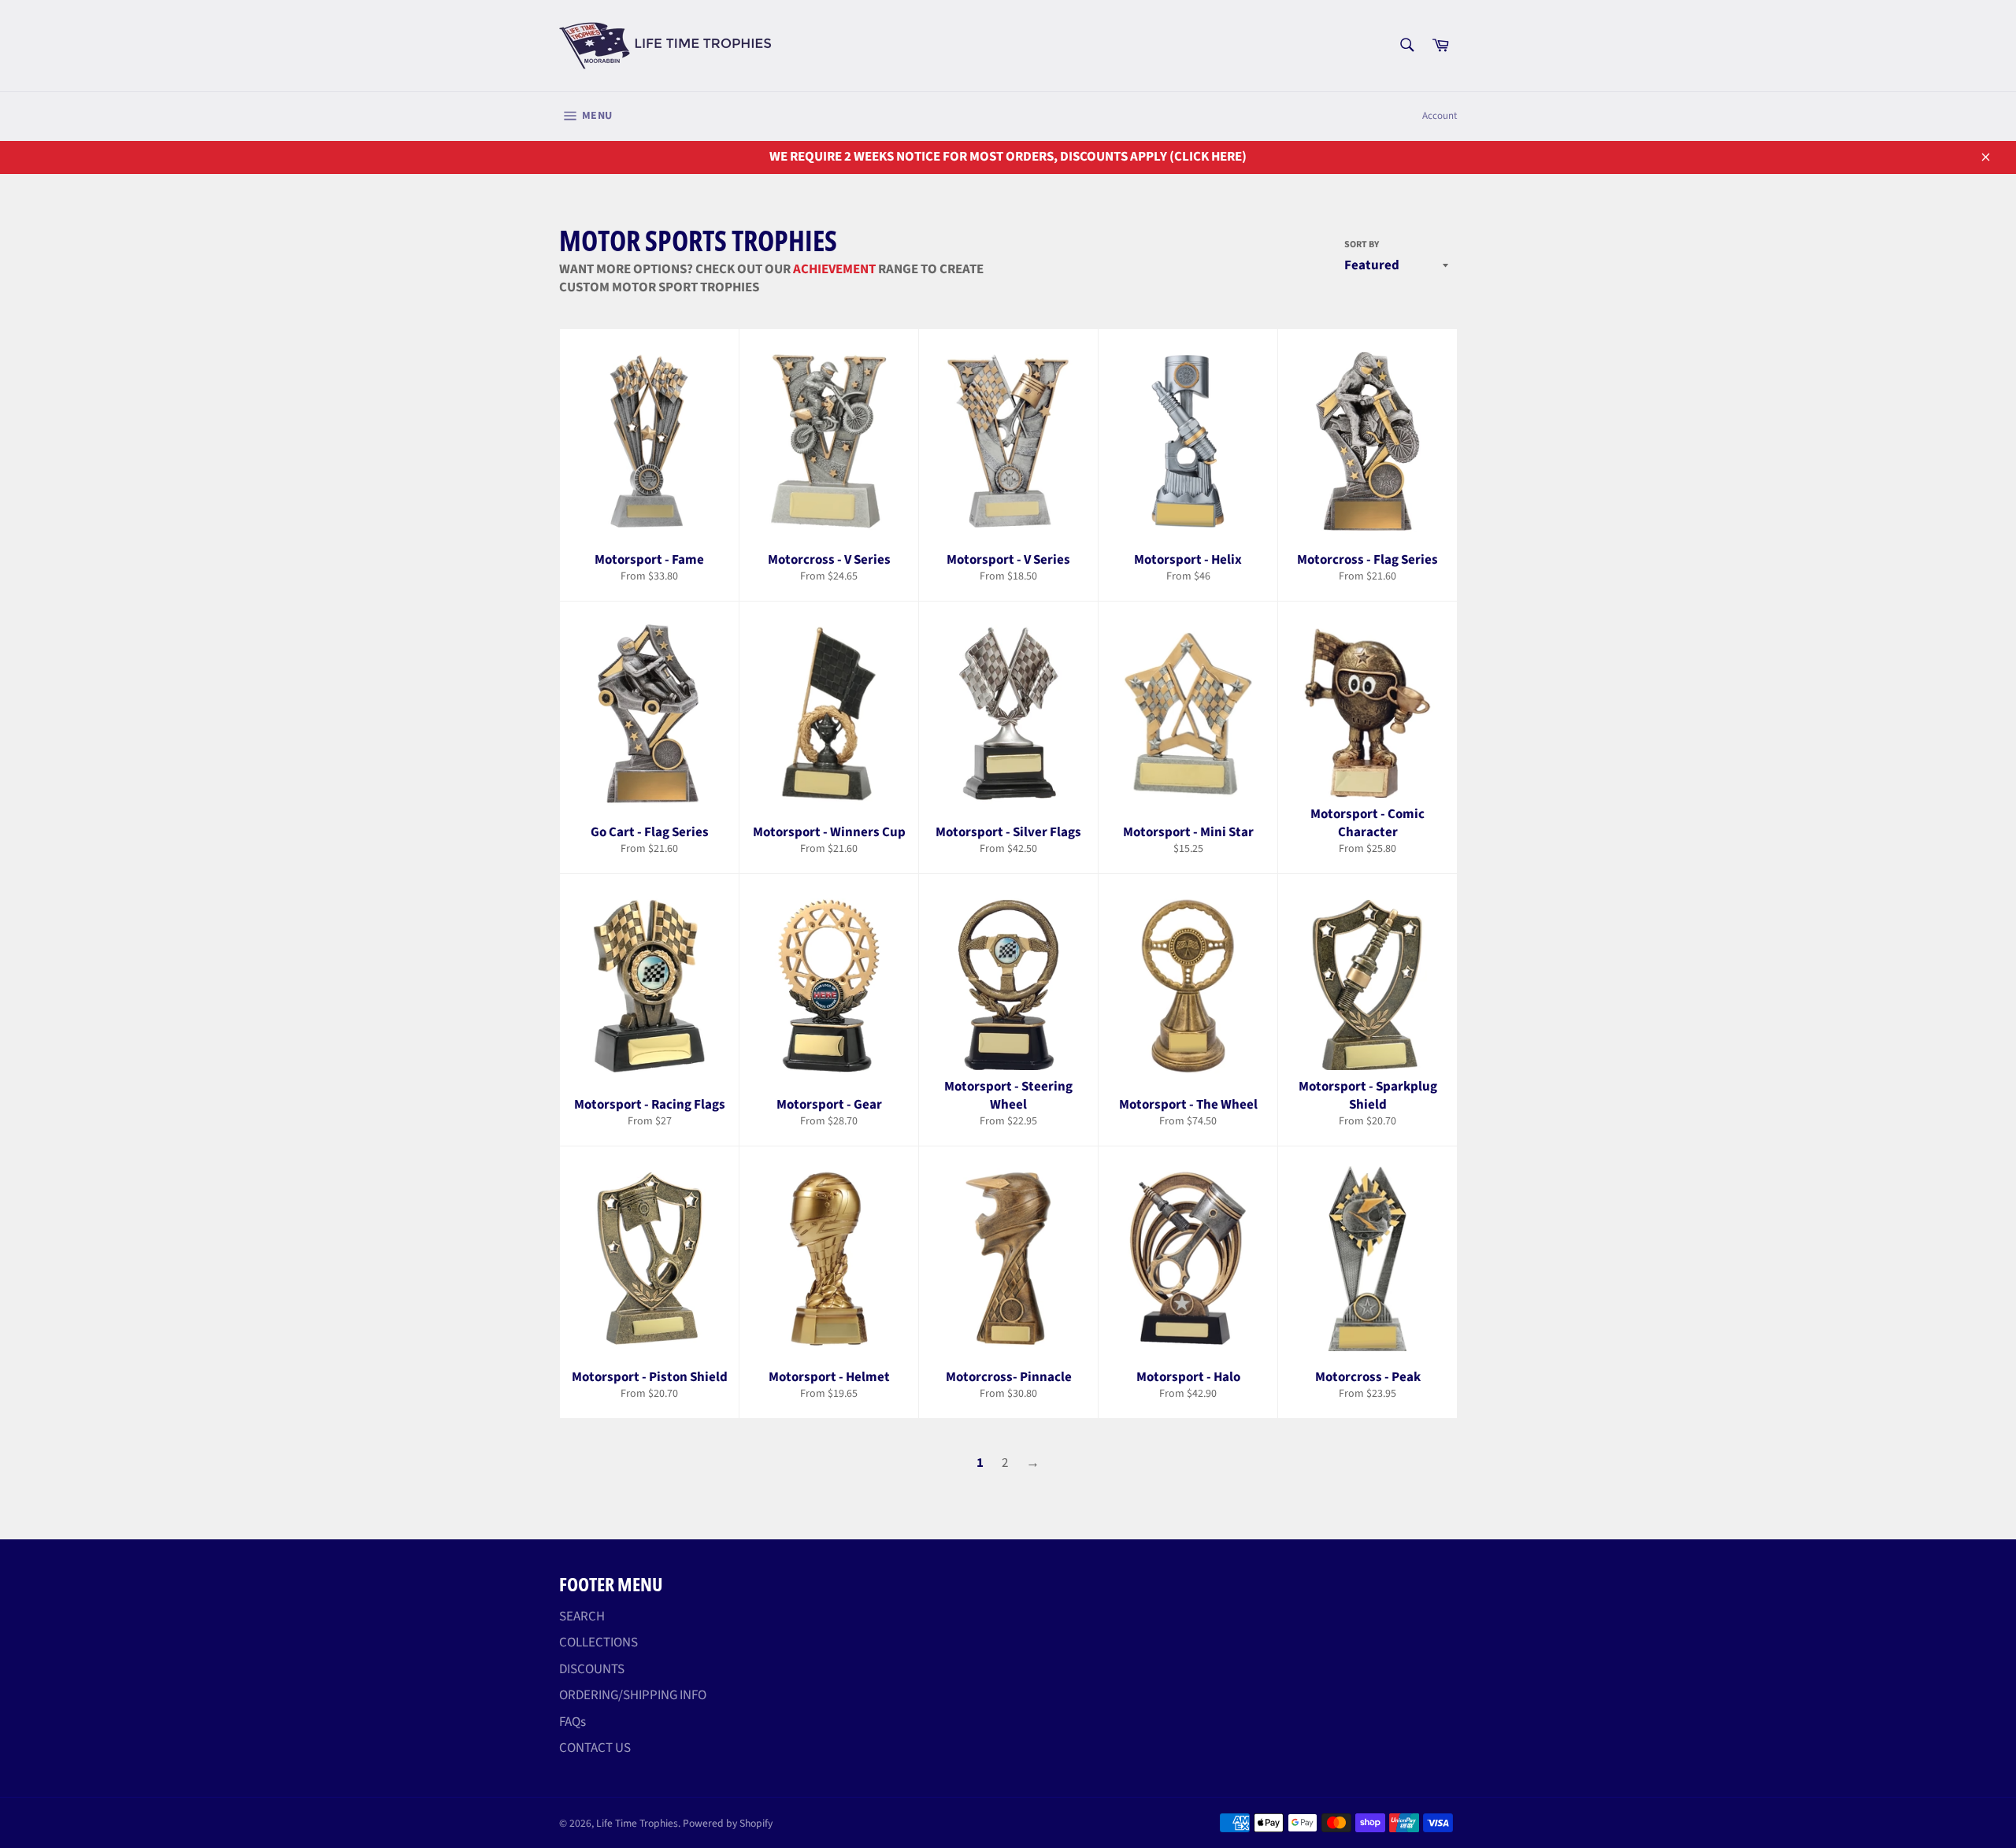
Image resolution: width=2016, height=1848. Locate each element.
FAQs (573, 1722)
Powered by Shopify (728, 1823)
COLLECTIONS (598, 1642)
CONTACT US (595, 1748)
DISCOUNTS (592, 1669)
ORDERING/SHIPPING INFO (633, 1695)
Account (1440, 116)
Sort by (1362, 245)
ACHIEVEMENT (834, 269)
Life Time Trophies (637, 1823)
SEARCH (582, 1617)
